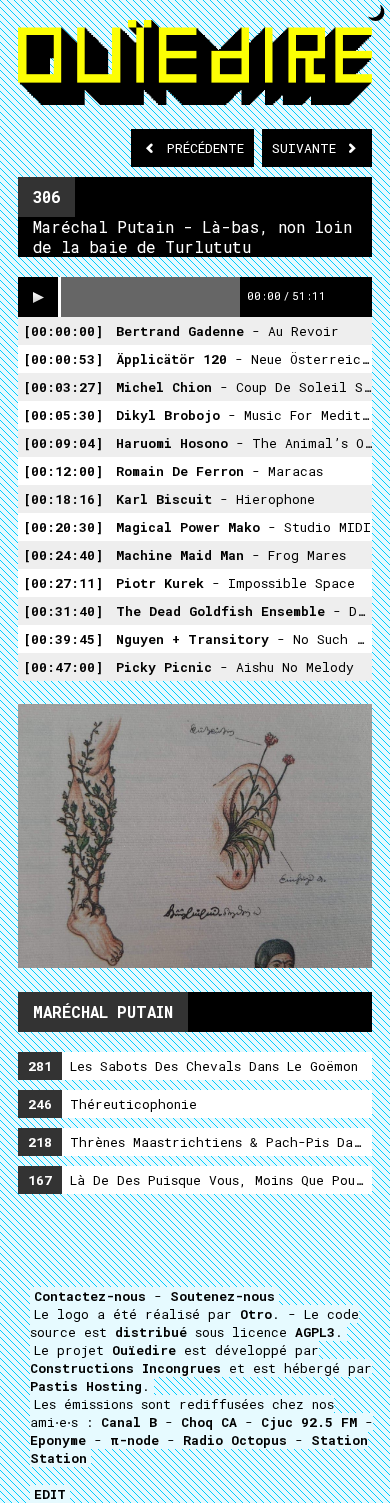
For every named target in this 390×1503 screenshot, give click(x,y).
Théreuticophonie (112, 1104)
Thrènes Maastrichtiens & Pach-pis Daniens (200, 1142)
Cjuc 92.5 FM (309, 1422)
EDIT (50, 1494)
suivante (308, 148)
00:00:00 (63, 331)
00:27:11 (63, 583)
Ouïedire (144, 1350)
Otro (256, 1314)
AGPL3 (315, 1332)
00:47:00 (63, 667)
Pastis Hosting (86, 1386)
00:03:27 (63, 387)
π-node (134, 1440)
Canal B (129, 1422)
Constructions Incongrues (125, 1368)
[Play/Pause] (38, 297)
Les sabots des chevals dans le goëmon (193, 1066)
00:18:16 (63, 499)
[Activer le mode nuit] (376, 12)
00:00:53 (63, 359)
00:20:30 (63, 527)
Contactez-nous (90, 1296)
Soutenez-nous (222, 1296)
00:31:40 (63, 611)
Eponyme (58, 1440)
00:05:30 (63, 415)
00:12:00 (63, 471)
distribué (151, 1332)
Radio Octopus (235, 1440)
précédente (205, 148)
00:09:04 (63, 443)
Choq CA (209, 1422)
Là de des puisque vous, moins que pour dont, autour (200, 1180)
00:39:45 (63, 639)
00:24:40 (63, 555)
